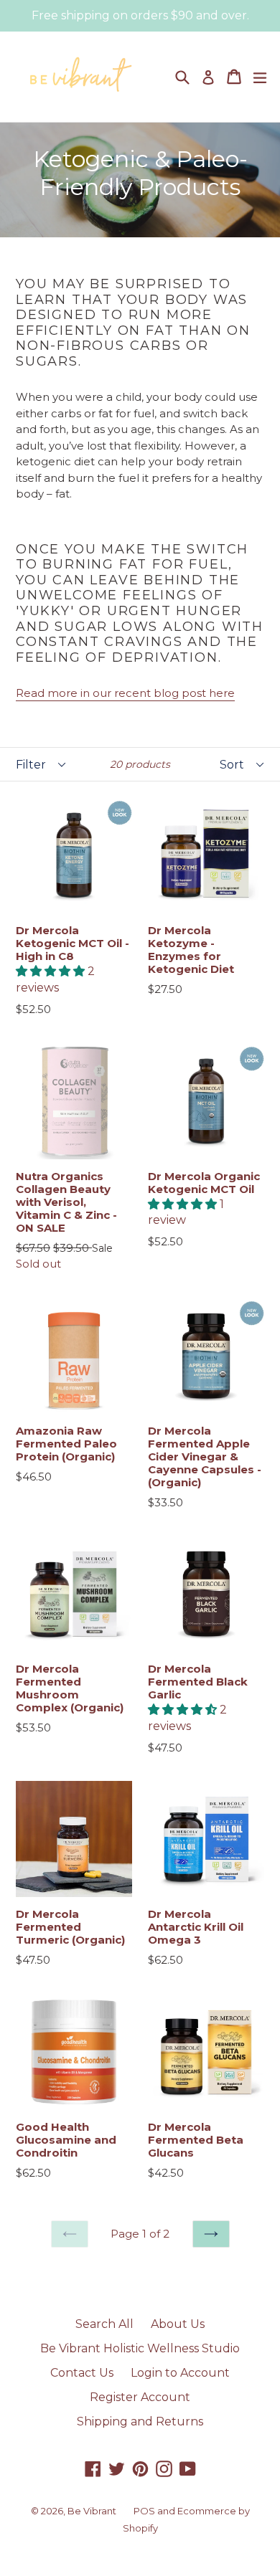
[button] (52, 971)
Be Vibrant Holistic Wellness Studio (140, 2348)
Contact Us (82, 2373)
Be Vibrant (92, 2511)
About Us (178, 2324)
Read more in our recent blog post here (125, 693)
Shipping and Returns (140, 2421)
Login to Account (180, 2373)
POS (144, 2511)
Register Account (140, 2397)
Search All (104, 2324)
